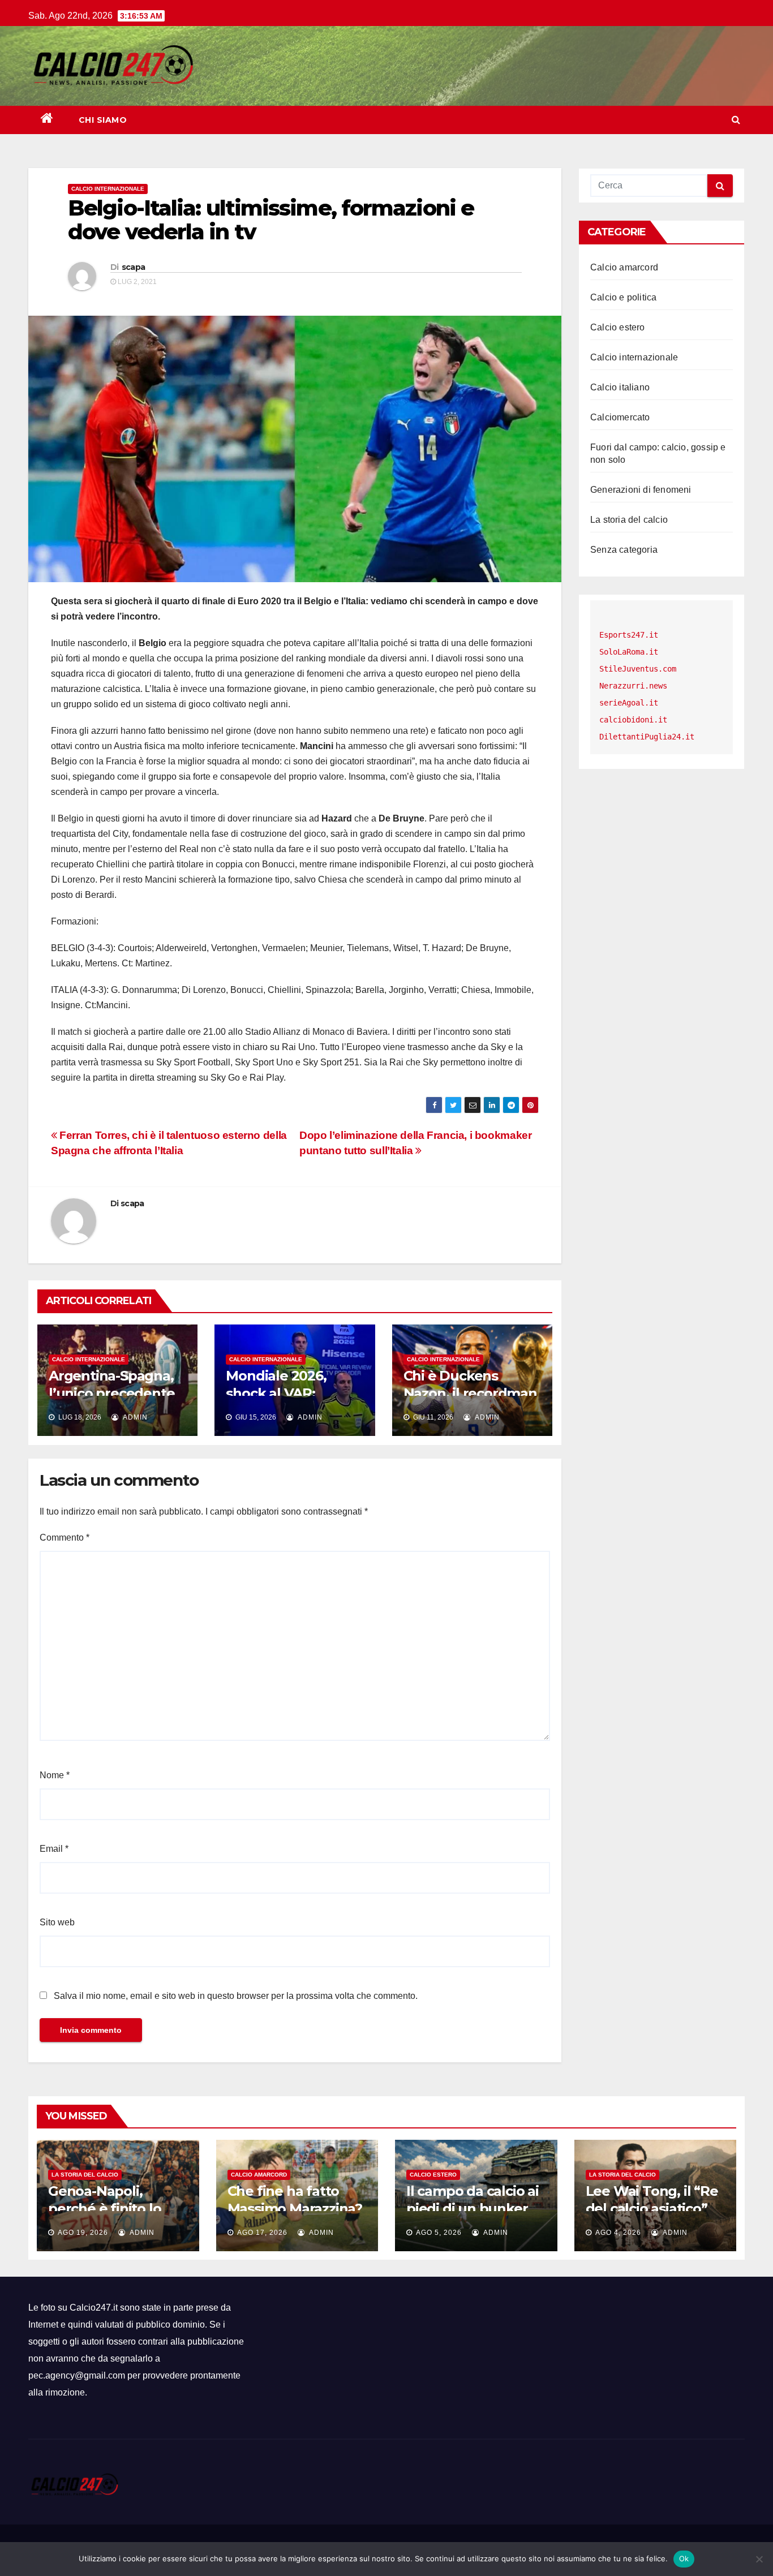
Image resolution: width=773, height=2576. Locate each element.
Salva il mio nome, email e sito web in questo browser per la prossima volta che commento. (236, 1996)
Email (54, 1849)
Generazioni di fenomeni (641, 490)
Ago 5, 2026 (439, 2233)
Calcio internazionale (108, 189)
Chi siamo (103, 120)
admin (134, 1417)
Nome (55, 1775)
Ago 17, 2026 (262, 2233)
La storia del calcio (629, 520)
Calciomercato (620, 417)
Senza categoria (624, 550)
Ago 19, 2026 (83, 2233)
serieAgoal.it (629, 703)
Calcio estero (618, 327)
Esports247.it (629, 635)
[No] (759, 2559)
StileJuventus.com (638, 669)
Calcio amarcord (624, 267)
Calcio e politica (623, 297)
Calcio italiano (620, 387)
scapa (134, 267)
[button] (736, 120)
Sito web (57, 1922)
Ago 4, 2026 (618, 2233)
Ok (684, 2558)
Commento (65, 1538)
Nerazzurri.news (633, 686)
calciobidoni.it (633, 720)
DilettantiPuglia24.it (647, 737)
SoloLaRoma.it (629, 652)
